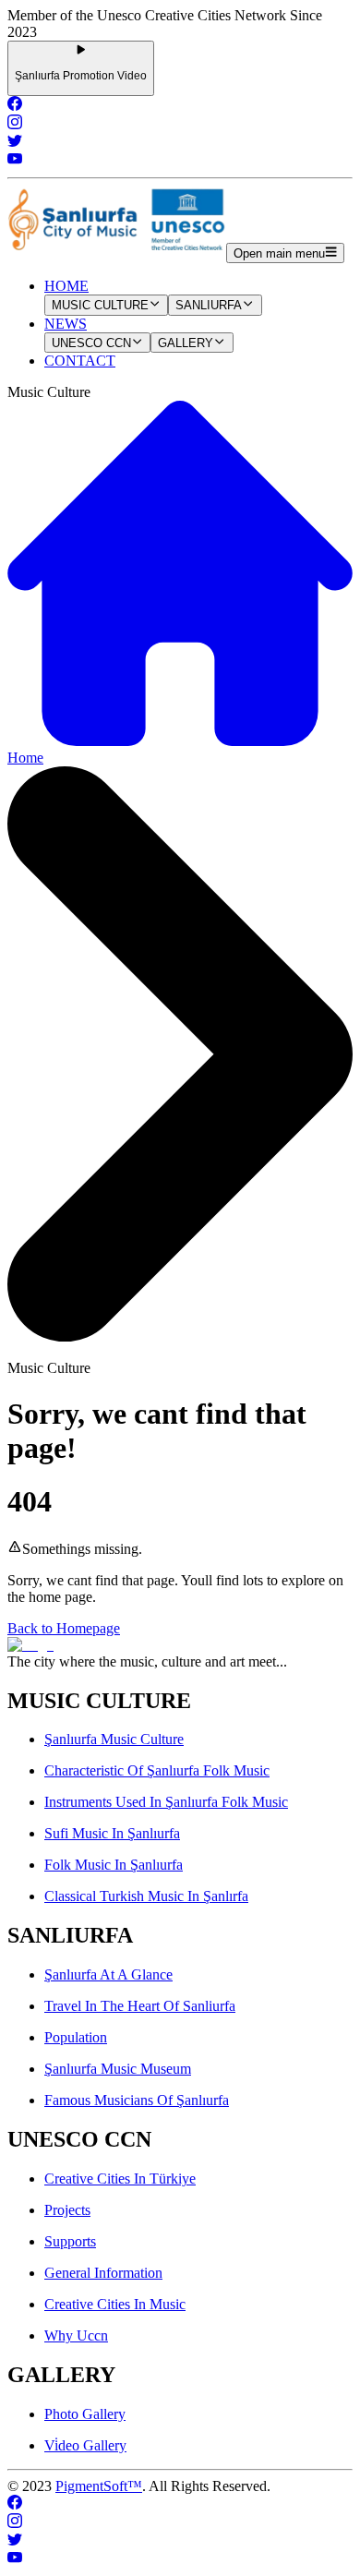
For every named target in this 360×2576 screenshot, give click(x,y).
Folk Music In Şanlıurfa (114, 1865)
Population (76, 2037)
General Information (103, 2273)
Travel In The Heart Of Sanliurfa (140, 2006)
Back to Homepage (64, 1628)
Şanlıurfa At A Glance (108, 1974)
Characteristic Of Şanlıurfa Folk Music (157, 1770)
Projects (67, 2210)
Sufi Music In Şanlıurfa (112, 1833)
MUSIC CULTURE (100, 306)
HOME (66, 286)
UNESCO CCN (91, 343)
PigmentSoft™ (99, 2486)
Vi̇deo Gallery (85, 2445)
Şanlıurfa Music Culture (114, 1739)
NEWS (66, 324)
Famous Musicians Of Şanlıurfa (137, 2100)
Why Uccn (76, 2335)
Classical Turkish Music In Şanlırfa (146, 1896)
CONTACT (80, 361)
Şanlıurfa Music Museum (118, 2069)
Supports (70, 2241)
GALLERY (186, 343)
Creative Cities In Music (115, 2304)
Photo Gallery (85, 2414)
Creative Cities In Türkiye (120, 2179)
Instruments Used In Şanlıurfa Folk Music (166, 1802)
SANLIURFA (209, 306)
